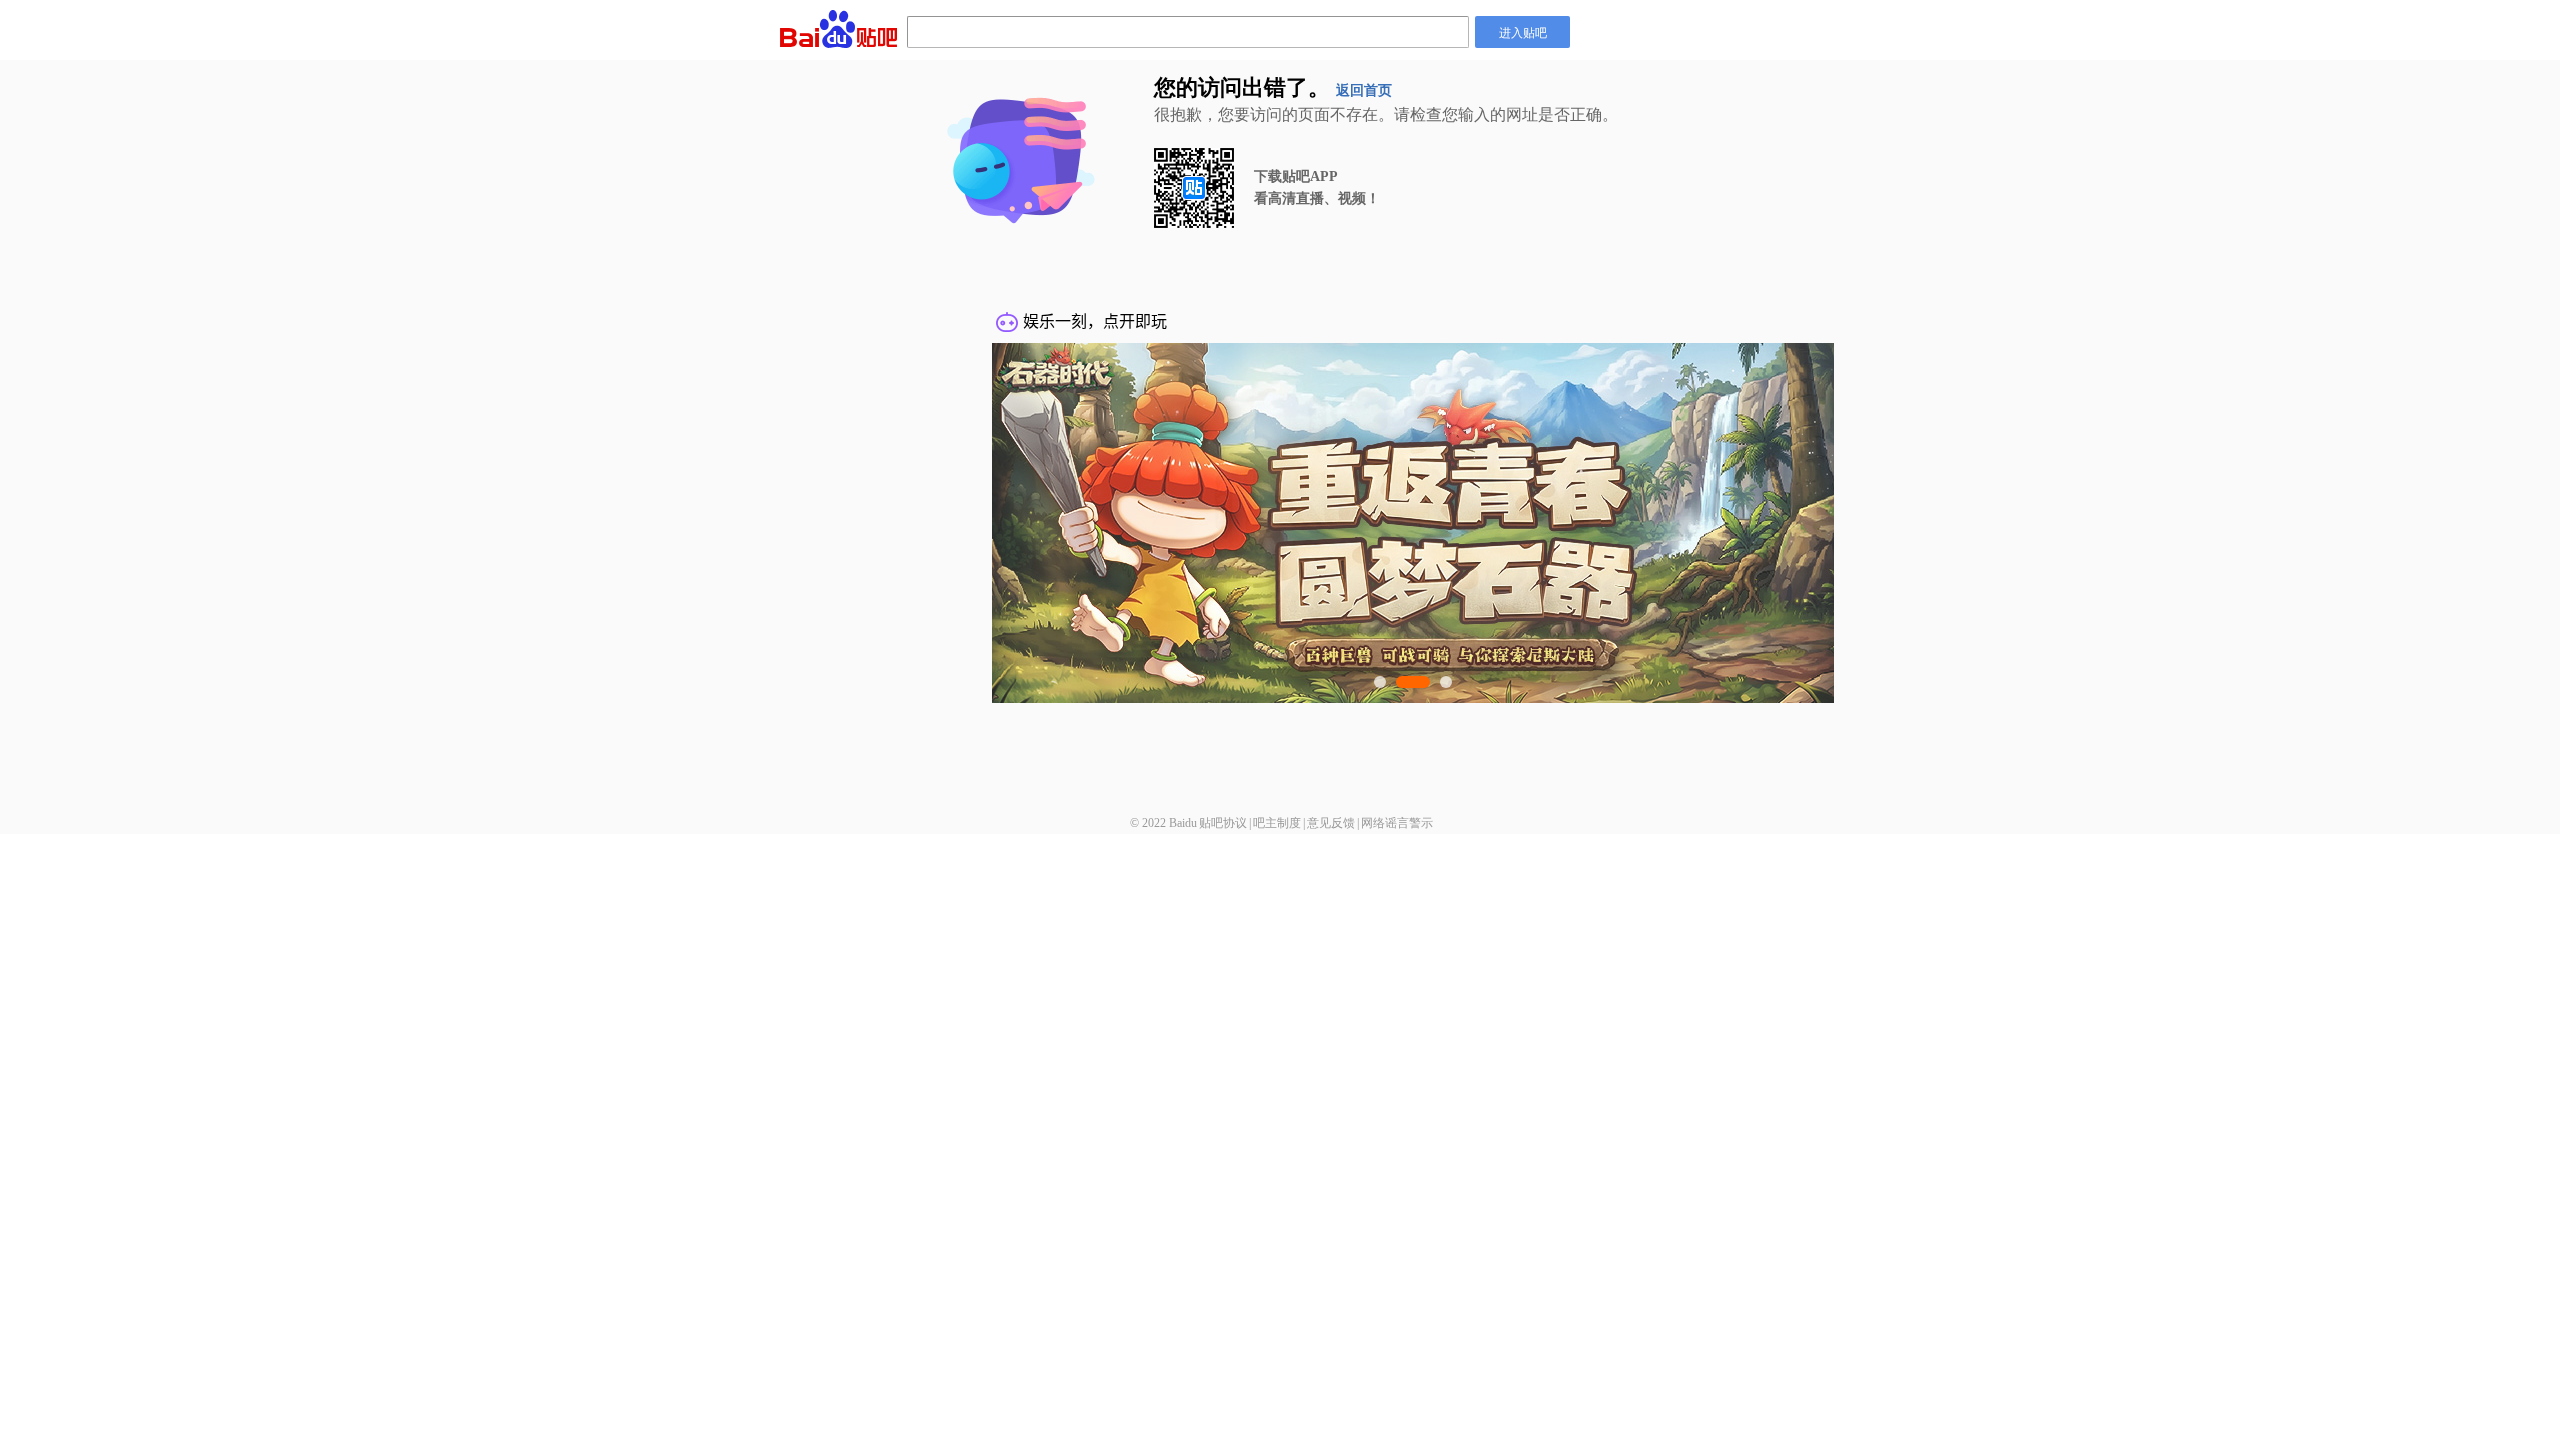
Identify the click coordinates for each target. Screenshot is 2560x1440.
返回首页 (1364, 90)
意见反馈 (1331, 823)
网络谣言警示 (1397, 823)
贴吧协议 (1223, 823)
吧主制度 (1277, 823)
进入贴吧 (1523, 31)
